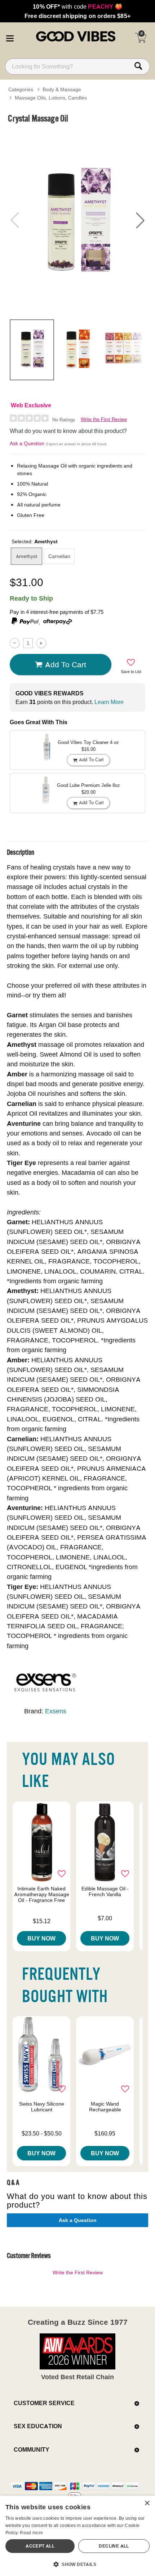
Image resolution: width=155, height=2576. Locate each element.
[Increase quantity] (41, 643)
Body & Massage (62, 89)
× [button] (147, 2503)
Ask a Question (27, 443)
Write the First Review (104, 419)
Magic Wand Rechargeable (105, 2107)
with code (77, 6)
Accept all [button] (40, 2546)
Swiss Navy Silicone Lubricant (42, 2107)
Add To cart (66, 664)
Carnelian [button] (59, 556)
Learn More (109, 702)
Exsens (56, 1711)
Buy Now (41, 1938)
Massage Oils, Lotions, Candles (51, 98)
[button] (10, 37)
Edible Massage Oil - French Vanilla (105, 1891)
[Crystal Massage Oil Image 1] (77, 220)
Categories (21, 89)
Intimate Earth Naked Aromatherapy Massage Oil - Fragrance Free (42, 1894)
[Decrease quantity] (15, 643)
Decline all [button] (114, 2546)
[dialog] (77, 2536)
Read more (31, 2533)
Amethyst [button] (26, 556)
